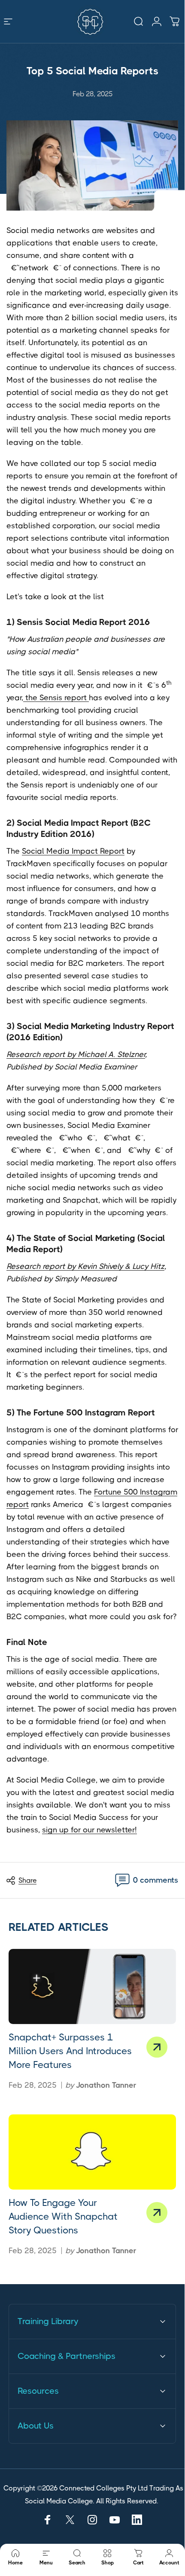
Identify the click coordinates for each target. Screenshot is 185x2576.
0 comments (156, 1880)
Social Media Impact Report (73, 851)
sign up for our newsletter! (89, 1830)
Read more (157, 2047)
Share (27, 1880)
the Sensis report (56, 698)
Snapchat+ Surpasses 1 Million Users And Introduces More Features (70, 2051)
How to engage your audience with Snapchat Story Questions (63, 2216)
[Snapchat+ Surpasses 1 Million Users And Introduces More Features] (92, 1986)
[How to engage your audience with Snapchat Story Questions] (92, 2152)
